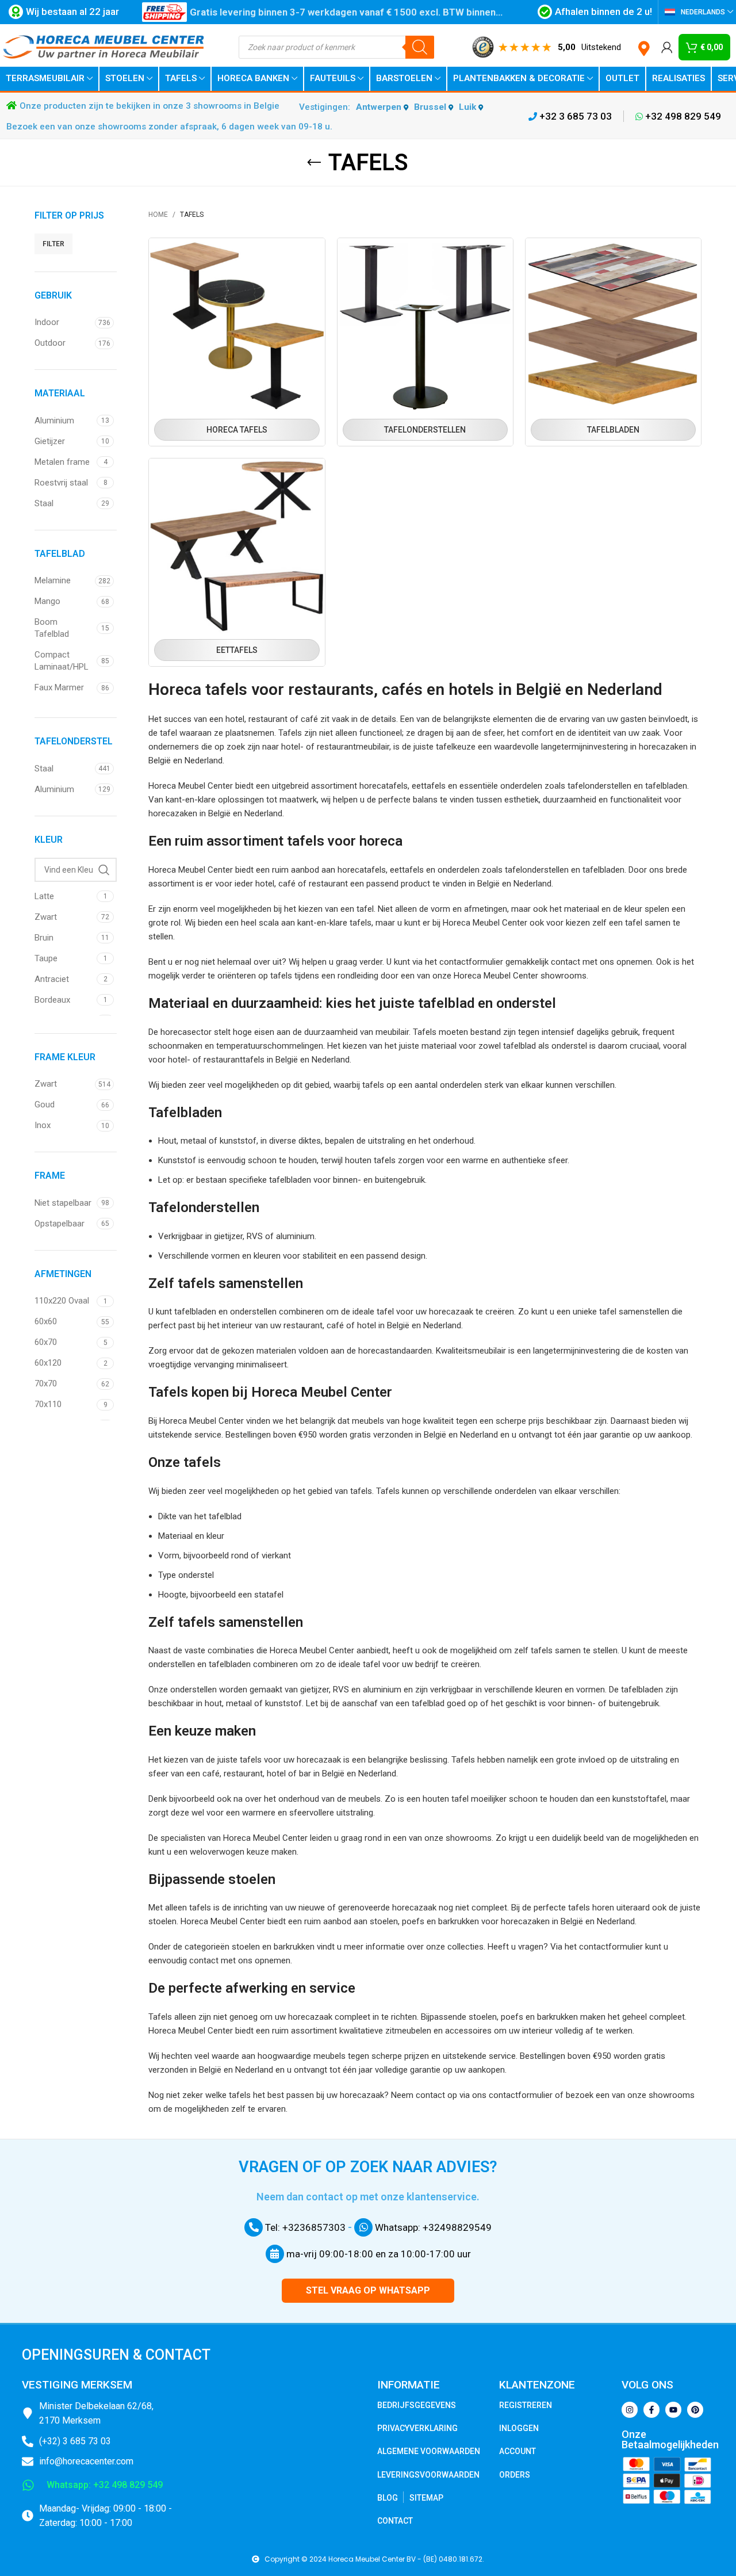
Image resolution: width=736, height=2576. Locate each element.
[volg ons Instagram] (630, 2410)
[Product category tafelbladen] (613, 342)
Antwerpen (380, 107)
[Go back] (314, 163)
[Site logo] (103, 47)
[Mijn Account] (667, 47)
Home (158, 215)
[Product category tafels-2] (237, 342)
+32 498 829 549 (682, 116)
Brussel (431, 107)
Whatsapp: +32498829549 (432, 2227)
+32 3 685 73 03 (574, 116)
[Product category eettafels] (237, 562)
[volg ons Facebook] (651, 2410)
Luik (469, 107)
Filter (53, 244)
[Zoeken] (420, 47)
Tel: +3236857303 (304, 2227)
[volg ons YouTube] (673, 2410)
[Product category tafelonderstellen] (425, 342)
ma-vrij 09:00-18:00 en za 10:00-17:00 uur (377, 2254)
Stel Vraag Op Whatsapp (368, 2290)
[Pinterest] (695, 2410)
